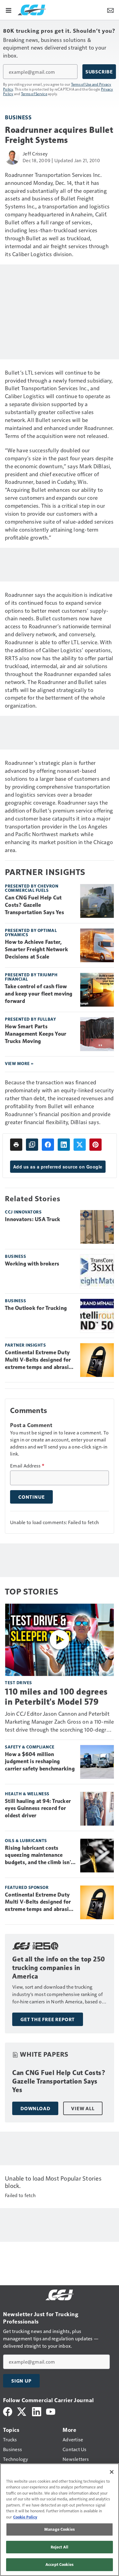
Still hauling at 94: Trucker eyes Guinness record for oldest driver (38, 1808)
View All (83, 2108)
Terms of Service (34, 94)
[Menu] (9, 10)
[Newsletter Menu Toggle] (110, 10)
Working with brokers (32, 1264)
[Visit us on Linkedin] (37, 2411)
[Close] (112, 2472)
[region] (60, 2520)
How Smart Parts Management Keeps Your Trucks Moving (36, 1034)
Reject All (60, 2547)
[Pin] (96, 1145)
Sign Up (21, 2381)
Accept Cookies (60, 2564)
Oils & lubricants (26, 1840)
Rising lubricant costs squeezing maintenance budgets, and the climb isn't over (39, 1856)
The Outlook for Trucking (36, 1308)
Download (35, 2108)
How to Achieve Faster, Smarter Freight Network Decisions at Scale (36, 949)
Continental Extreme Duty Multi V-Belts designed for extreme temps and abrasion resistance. (40, 1360)
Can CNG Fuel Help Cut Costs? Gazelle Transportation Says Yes (34, 905)
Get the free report (48, 2019)
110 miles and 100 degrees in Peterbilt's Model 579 (56, 1696)
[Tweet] (80, 1145)
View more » (19, 1063)
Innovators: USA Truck (32, 1219)
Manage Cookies (60, 2529)
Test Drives (18, 1682)
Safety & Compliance (30, 1747)
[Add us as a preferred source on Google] (32, 1145)
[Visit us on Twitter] (22, 2411)
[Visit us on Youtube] (51, 2411)
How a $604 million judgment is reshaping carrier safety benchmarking (40, 1762)
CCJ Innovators (23, 1212)
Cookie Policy (25, 2517)
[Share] (48, 1145)
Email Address (27, 1466)
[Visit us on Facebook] (8, 2411)
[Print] (16, 1145)
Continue (31, 1497)
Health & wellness (27, 1794)
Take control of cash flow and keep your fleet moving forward (39, 994)
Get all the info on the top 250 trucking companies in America (59, 1968)
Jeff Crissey (35, 153)
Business (18, 117)
